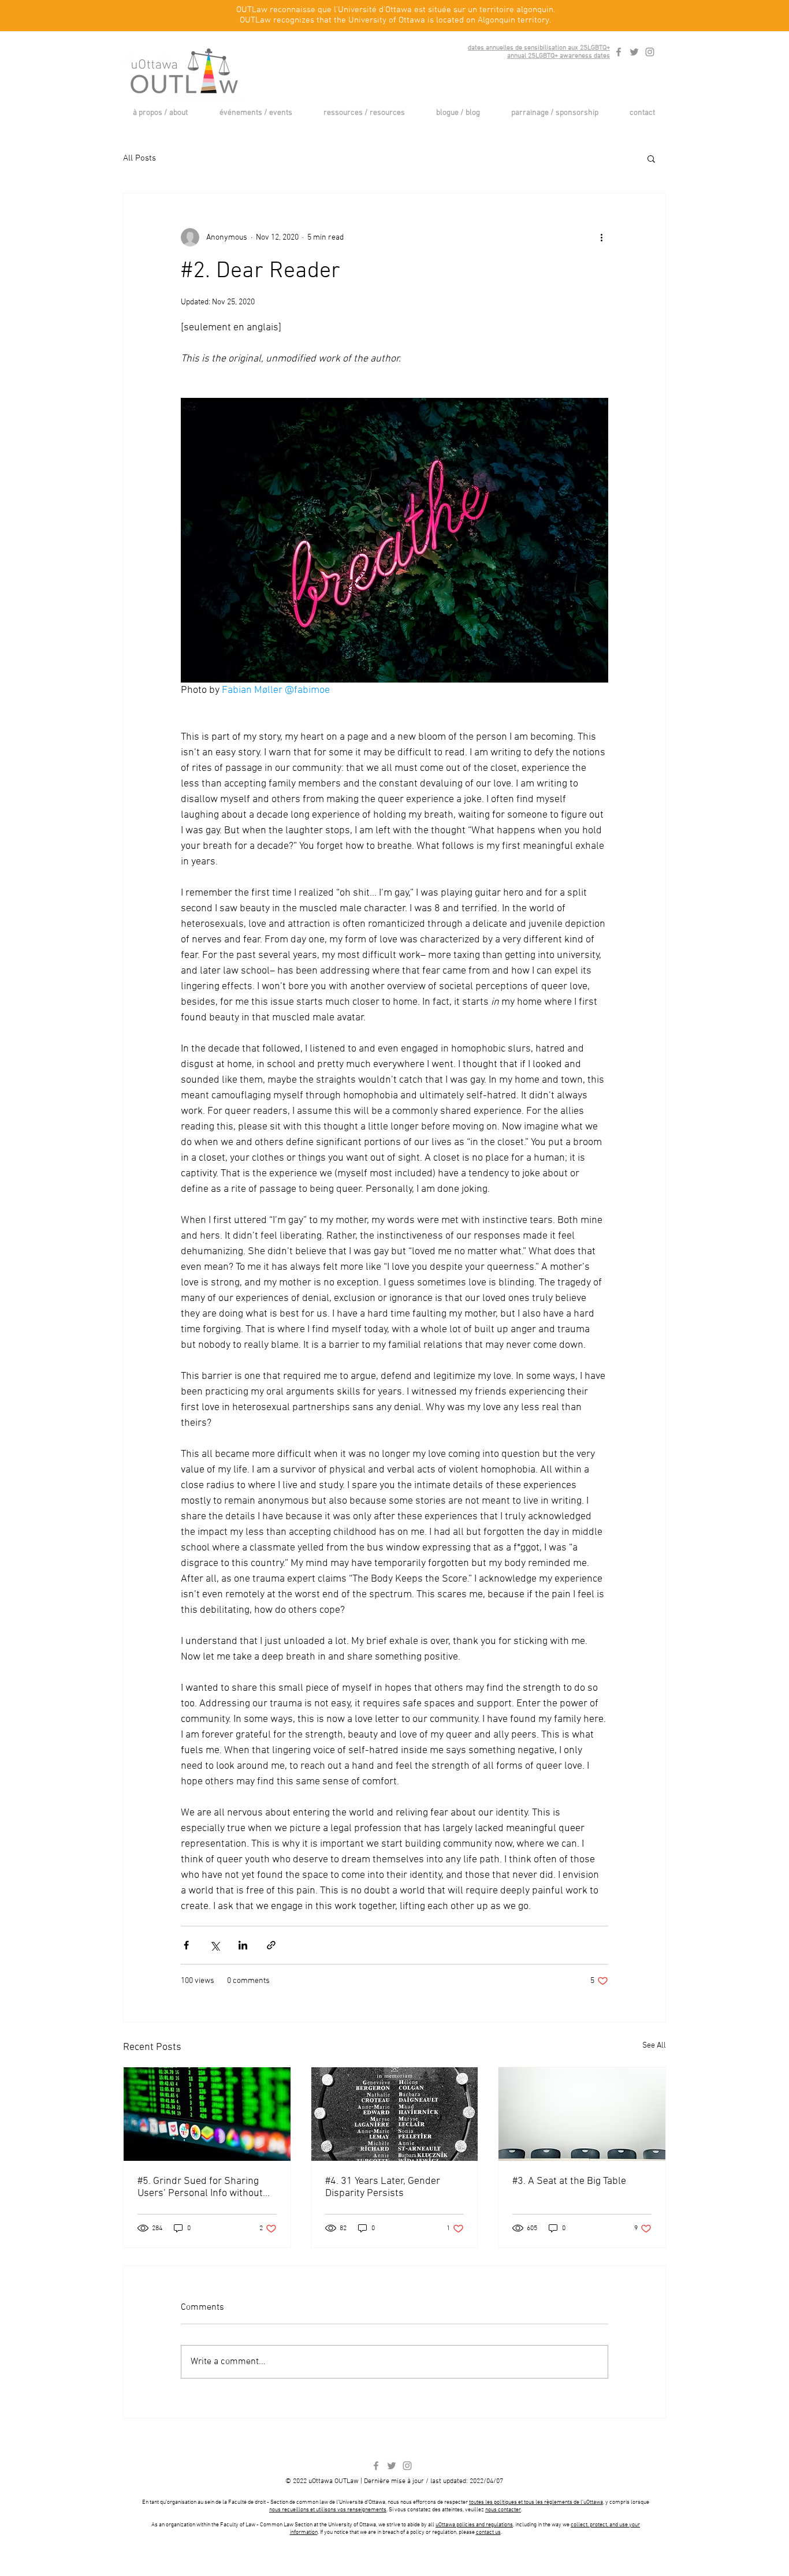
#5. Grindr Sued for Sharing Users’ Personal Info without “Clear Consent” (200, 2187)
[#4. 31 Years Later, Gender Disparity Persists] (395, 2114)
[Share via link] (271, 1945)
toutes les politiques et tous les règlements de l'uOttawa (536, 2502)
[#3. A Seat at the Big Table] (582, 2114)
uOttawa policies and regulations (474, 2525)
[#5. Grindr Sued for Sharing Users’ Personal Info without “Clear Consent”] (207, 2114)
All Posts (139, 158)
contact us (488, 2532)
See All (654, 2046)
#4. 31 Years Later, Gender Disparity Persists (383, 2187)
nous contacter (503, 2510)
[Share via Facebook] (186, 1945)
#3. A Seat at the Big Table (569, 2181)
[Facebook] (619, 52)
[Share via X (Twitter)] (215, 1945)
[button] (160, 113)
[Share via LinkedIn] (243, 1945)
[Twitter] (634, 52)
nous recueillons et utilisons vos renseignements (328, 2510)
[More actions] (601, 237)
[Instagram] (650, 52)
